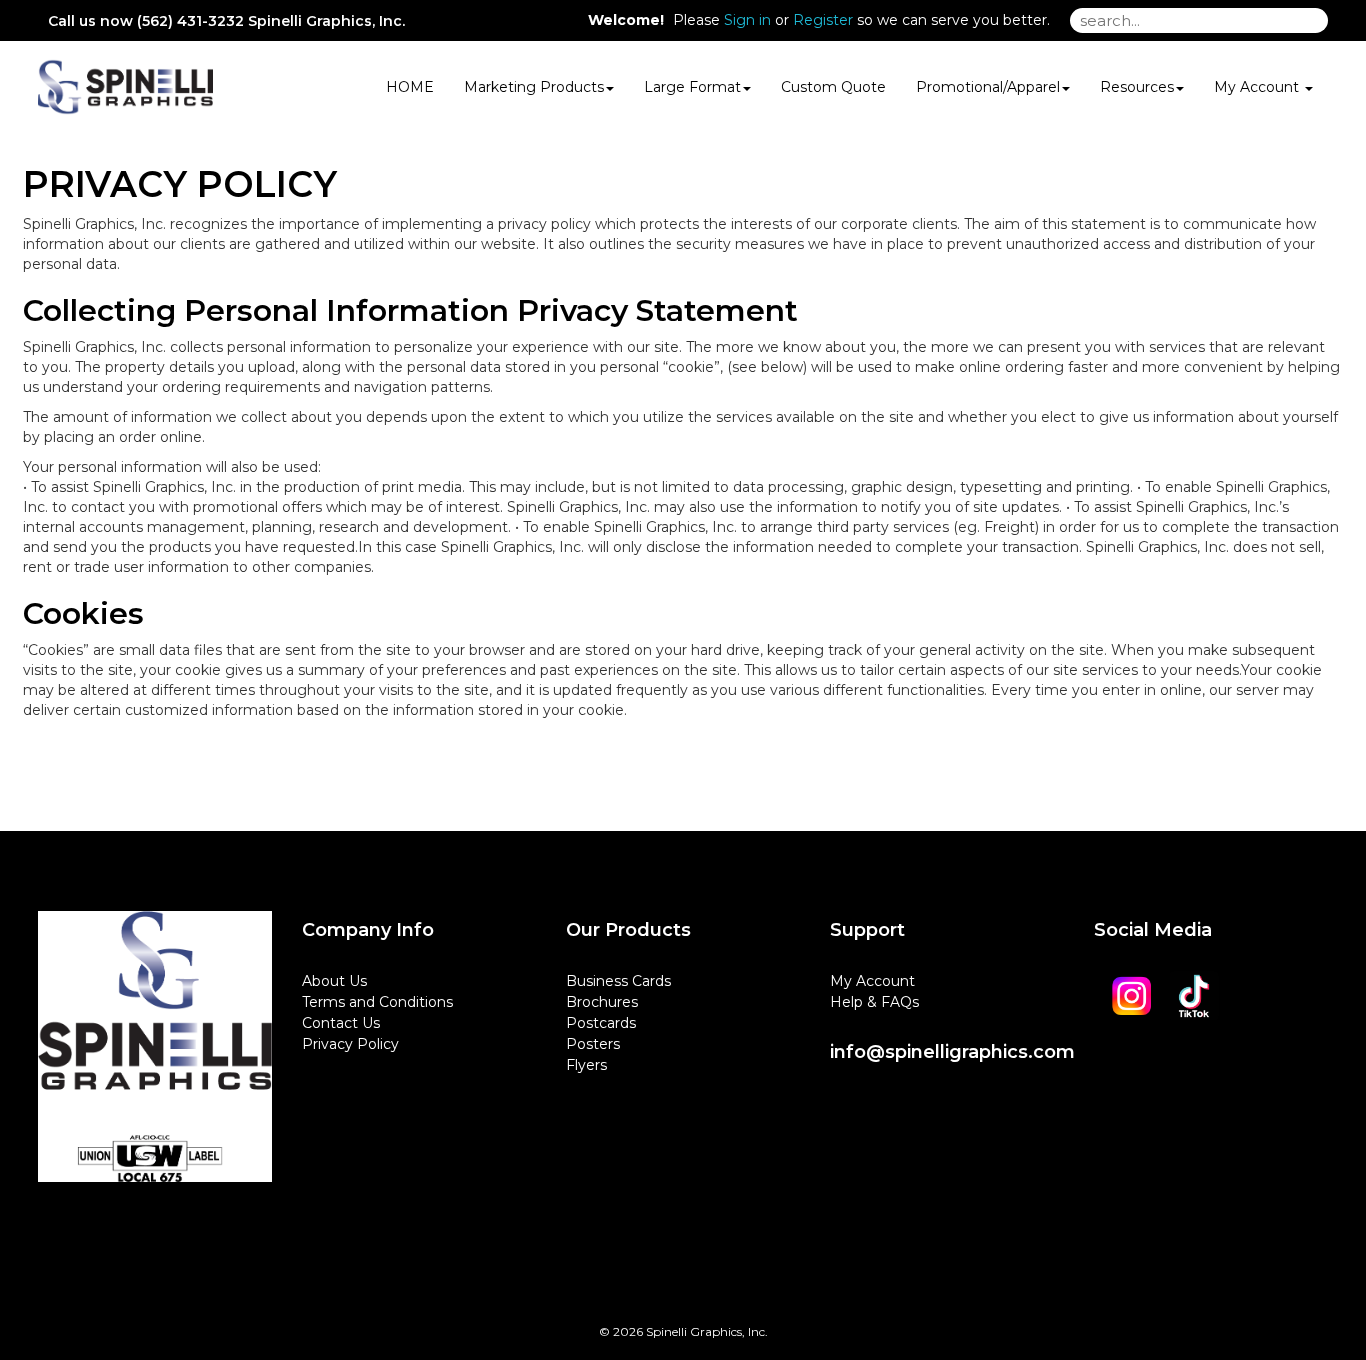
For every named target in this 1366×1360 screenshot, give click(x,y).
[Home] (155, 1057)
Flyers (586, 1065)
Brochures (602, 1002)
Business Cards (618, 981)
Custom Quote (833, 87)
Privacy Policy (350, 1044)
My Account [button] (1258, 87)
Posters (593, 1044)
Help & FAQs (874, 1002)
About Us (334, 981)
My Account (872, 981)
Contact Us (341, 1023)
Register (823, 20)
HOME (410, 87)
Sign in (747, 20)
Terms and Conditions (377, 1002)
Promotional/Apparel (988, 87)
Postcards (601, 1023)
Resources (1137, 87)
